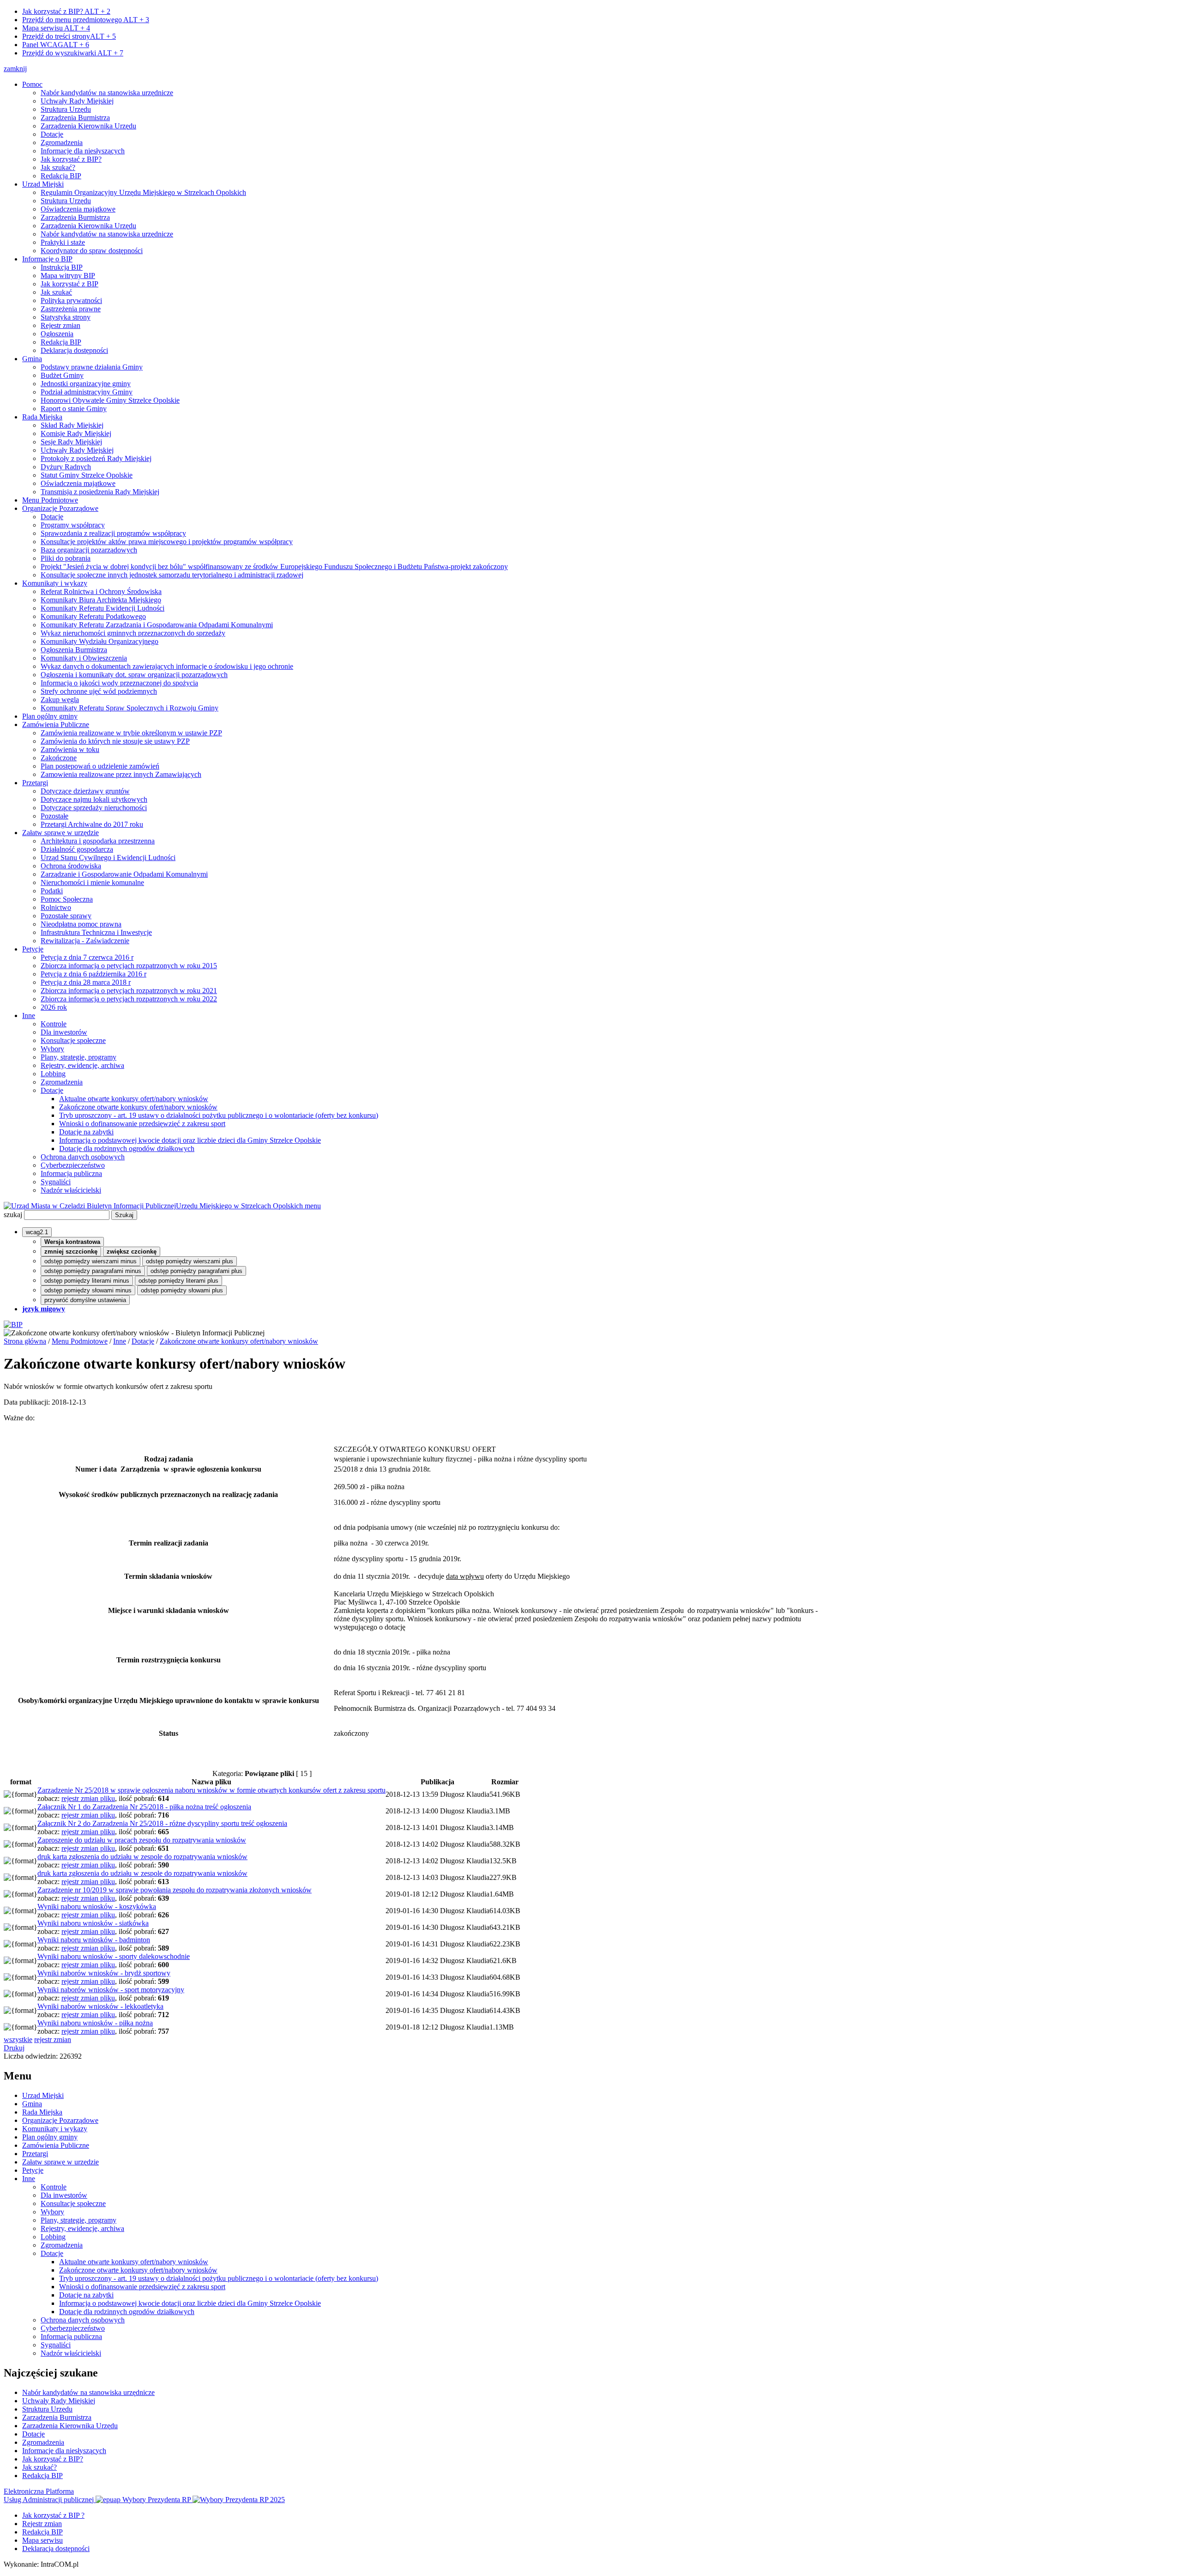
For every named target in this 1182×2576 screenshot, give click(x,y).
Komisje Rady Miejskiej (76, 433)
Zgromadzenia (62, 142)
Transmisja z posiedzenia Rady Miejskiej (100, 492)
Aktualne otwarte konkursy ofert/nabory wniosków (134, 1099)
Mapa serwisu (56, 28)
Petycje (33, 949)
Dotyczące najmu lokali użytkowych (94, 799)
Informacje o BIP (47, 259)
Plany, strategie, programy (78, 1057)
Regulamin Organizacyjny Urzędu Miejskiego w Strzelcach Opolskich (143, 192)
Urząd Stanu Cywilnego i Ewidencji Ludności (108, 858)
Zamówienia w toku (70, 749)
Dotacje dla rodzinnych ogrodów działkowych (127, 1149)
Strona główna (25, 1341)
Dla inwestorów (64, 1032)
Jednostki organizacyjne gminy (86, 384)
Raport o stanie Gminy (74, 409)
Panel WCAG (56, 45)
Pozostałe (54, 816)
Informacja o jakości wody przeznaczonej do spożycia (119, 683)
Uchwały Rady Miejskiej (77, 101)
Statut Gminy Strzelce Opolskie (87, 475)
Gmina (32, 359)
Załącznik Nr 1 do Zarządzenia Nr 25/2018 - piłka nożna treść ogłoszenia (144, 1807)
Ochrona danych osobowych (83, 1157)
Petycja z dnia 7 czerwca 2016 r (87, 957)
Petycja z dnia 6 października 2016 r (93, 974)
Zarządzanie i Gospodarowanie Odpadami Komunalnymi (124, 874)
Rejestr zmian (60, 325)
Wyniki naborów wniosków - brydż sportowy (104, 1973)
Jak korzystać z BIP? (66, 11)
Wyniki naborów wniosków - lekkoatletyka (100, 2006)
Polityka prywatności (71, 300)
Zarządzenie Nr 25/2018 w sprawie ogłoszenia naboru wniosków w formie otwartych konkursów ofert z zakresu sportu (211, 1790)
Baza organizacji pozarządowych (89, 550)
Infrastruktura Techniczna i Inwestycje (96, 932)
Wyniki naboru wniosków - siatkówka (93, 1923)
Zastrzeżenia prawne (71, 309)
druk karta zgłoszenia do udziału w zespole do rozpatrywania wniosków (142, 1857)
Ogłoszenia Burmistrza (74, 650)
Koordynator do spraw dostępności (92, 251)
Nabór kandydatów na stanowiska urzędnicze (107, 93)
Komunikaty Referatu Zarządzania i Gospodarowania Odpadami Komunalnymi (157, 625)
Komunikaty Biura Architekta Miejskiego (101, 600)
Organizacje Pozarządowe (60, 508)
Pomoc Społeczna (67, 899)
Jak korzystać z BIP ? (53, 2515)
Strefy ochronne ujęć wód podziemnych (99, 691)
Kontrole (54, 1024)
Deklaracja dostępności (74, 350)
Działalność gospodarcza (77, 849)
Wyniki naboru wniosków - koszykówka (97, 1906)
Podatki (52, 891)
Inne (29, 1015)
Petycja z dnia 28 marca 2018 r (86, 982)
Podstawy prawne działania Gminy (92, 367)
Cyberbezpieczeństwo (73, 1165)
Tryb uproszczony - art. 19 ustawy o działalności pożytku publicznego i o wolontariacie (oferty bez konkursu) (219, 1115)
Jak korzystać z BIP (69, 284)
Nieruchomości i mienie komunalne (92, 882)
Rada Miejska (42, 417)
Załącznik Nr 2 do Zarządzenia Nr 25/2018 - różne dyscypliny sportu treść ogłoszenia (162, 1823)
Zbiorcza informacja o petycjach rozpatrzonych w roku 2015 (129, 966)
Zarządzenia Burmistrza (75, 118)
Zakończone (59, 758)
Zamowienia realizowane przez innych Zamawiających (121, 774)
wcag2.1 (37, 1232)
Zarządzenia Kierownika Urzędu (88, 126)
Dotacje (52, 134)
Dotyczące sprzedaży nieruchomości (94, 808)
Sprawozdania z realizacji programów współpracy (113, 533)
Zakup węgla (60, 700)
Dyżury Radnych (66, 467)
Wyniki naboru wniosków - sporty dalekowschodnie (114, 1956)
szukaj (13, 1215)
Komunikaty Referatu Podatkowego (93, 616)
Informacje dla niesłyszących (83, 151)
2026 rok (54, 1007)
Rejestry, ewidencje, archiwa (82, 1065)
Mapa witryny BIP (68, 276)
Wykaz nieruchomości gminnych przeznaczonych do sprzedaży (133, 633)
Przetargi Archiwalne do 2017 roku (92, 824)
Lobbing (53, 1074)
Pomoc (32, 84)
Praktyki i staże (63, 242)
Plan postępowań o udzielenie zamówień (100, 766)
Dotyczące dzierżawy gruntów (85, 791)
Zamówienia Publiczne (56, 724)
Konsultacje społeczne (73, 1040)
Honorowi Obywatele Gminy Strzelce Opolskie (110, 400)
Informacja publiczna (71, 1173)
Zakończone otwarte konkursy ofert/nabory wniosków (138, 1107)
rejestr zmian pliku (88, 1798)
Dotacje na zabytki (86, 1132)
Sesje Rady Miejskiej (71, 442)
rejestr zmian (53, 2040)
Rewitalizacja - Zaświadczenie (85, 941)
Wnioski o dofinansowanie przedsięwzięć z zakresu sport (142, 1124)
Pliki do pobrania (66, 558)
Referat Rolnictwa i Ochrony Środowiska (101, 591)
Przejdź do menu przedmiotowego (86, 20)
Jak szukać (56, 292)
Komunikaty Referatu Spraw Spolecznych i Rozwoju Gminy (130, 708)
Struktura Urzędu (66, 109)
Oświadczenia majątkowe (78, 209)
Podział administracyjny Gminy (87, 392)
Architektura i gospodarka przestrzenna (98, 841)
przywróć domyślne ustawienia (85, 1300)
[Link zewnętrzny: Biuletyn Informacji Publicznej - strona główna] (13, 1324)
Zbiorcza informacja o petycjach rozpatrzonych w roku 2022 (129, 999)
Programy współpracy (73, 525)
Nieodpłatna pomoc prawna (81, 924)
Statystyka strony (66, 317)
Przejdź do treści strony (69, 36)
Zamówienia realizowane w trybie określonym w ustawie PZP (131, 733)
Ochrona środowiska (71, 866)
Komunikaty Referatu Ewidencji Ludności (103, 608)
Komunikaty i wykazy (55, 583)
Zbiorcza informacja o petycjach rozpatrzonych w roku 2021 (129, 991)
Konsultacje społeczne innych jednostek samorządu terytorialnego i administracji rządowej (172, 575)
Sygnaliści (56, 1182)
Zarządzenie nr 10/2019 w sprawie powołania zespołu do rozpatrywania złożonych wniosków (175, 1890)
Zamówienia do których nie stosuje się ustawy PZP (115, 741)
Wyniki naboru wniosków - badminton (94, 1940)
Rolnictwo (56, 907)
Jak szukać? (58, 167)
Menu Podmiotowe (50, 500)
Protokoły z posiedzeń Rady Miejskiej (96, 458)
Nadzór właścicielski (71, 1190)
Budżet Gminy (62, 375)
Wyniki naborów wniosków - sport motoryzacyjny (111, 1990)
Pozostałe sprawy (66, 916)
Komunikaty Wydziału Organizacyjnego (100, 641)
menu (313, 1206)
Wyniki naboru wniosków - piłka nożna (95, 2023)
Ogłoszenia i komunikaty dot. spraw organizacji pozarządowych (134, 675)
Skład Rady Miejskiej (72, 425)
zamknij (15, 69)
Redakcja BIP (61, 176)
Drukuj (14, 2048)
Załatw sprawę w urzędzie (60, 833)
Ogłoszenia (57, 334)
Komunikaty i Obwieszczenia (84, 658)
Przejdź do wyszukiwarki (73, 53)
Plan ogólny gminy (50, 716)
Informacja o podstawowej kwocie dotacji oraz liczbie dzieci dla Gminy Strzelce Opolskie (190, 1140)
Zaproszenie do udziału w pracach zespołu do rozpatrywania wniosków (142, 1840)
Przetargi (35, 783)
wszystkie (18, 2040)
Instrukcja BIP (62, 267)
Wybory (52, 1049)
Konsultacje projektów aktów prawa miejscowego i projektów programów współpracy (167, 542)
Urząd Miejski (43, 184)
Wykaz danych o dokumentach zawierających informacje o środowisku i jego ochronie (167, 666)
